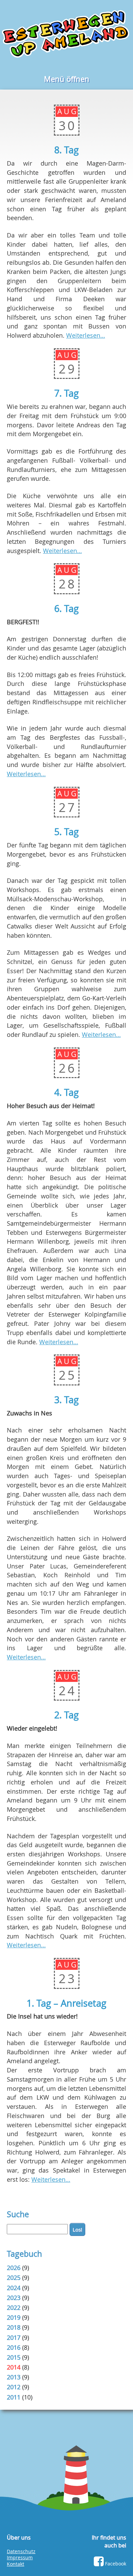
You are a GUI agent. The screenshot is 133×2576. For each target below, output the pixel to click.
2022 (14, 2307)
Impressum (20, 2558)
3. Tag (66, 1400)
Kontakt (16, 2564)
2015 (14, 2357)
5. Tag (66, 832)
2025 (14, 2278)
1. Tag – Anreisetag (66, 2003)
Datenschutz (21, 2551)
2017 (14, 2337)
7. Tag (66, 393)
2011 (14, 2397)
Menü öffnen (67, 79)
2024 (14, 2288)
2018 (14, 2327)
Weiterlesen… (86, 335)
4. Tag (66, 1092)
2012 (14, 2387)
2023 (14, 2298)
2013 (14, 2377)
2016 (14, 2347)
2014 (14, 2367)
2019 (14, 2317)
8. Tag (66, 150)
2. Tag (66, 1715)
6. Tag (66, 609)
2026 (14, 2268)
